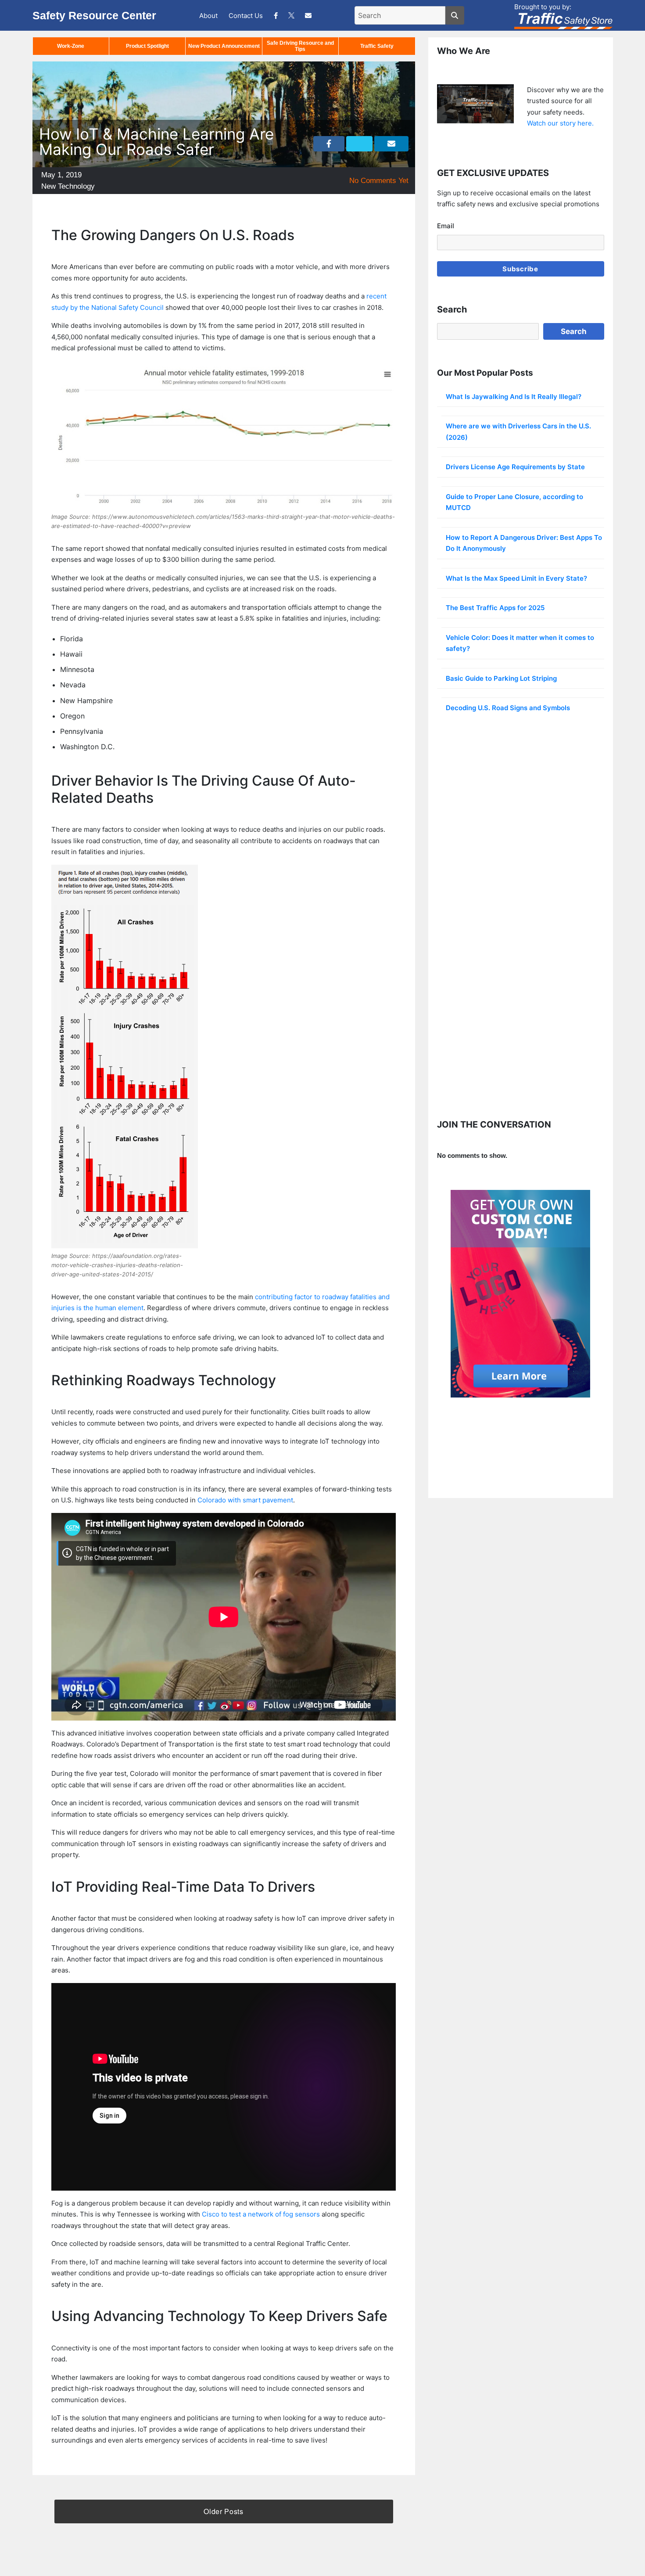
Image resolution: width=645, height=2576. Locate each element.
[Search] (455, 15)
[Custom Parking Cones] (521, 1294)
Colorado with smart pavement (245, 1500)
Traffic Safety (377, 46)
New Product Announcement (224, 46)
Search (574, 331)
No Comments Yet (379, 181)
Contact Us (246, 16)
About (208, 16)
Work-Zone (71, 46)
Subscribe (520, 269)
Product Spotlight (147, 46)
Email (446, 226)
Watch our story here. (560, 123)
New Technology (68, 186)
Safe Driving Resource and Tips (300, 46)
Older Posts (223, 2511)
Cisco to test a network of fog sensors (261, 2214)
